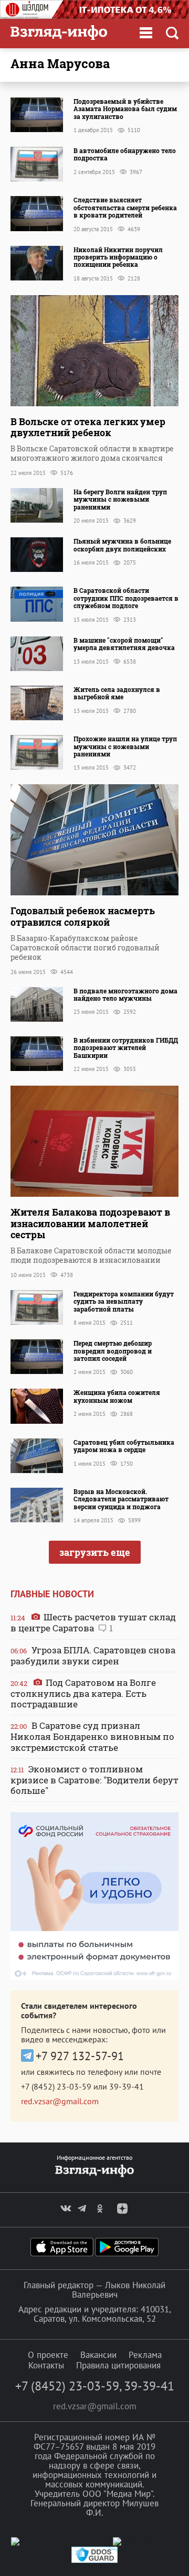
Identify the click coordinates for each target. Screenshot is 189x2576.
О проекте (48, 2355)
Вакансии (98, 2355)
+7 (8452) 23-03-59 (56, 2086)
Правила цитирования (118, 2365)
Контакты (46, 2365)
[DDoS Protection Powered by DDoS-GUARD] (94, 2561)
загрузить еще (95, 1552)
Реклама (145, 2355)
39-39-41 (127, 2086)
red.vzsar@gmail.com (60, 2101)
